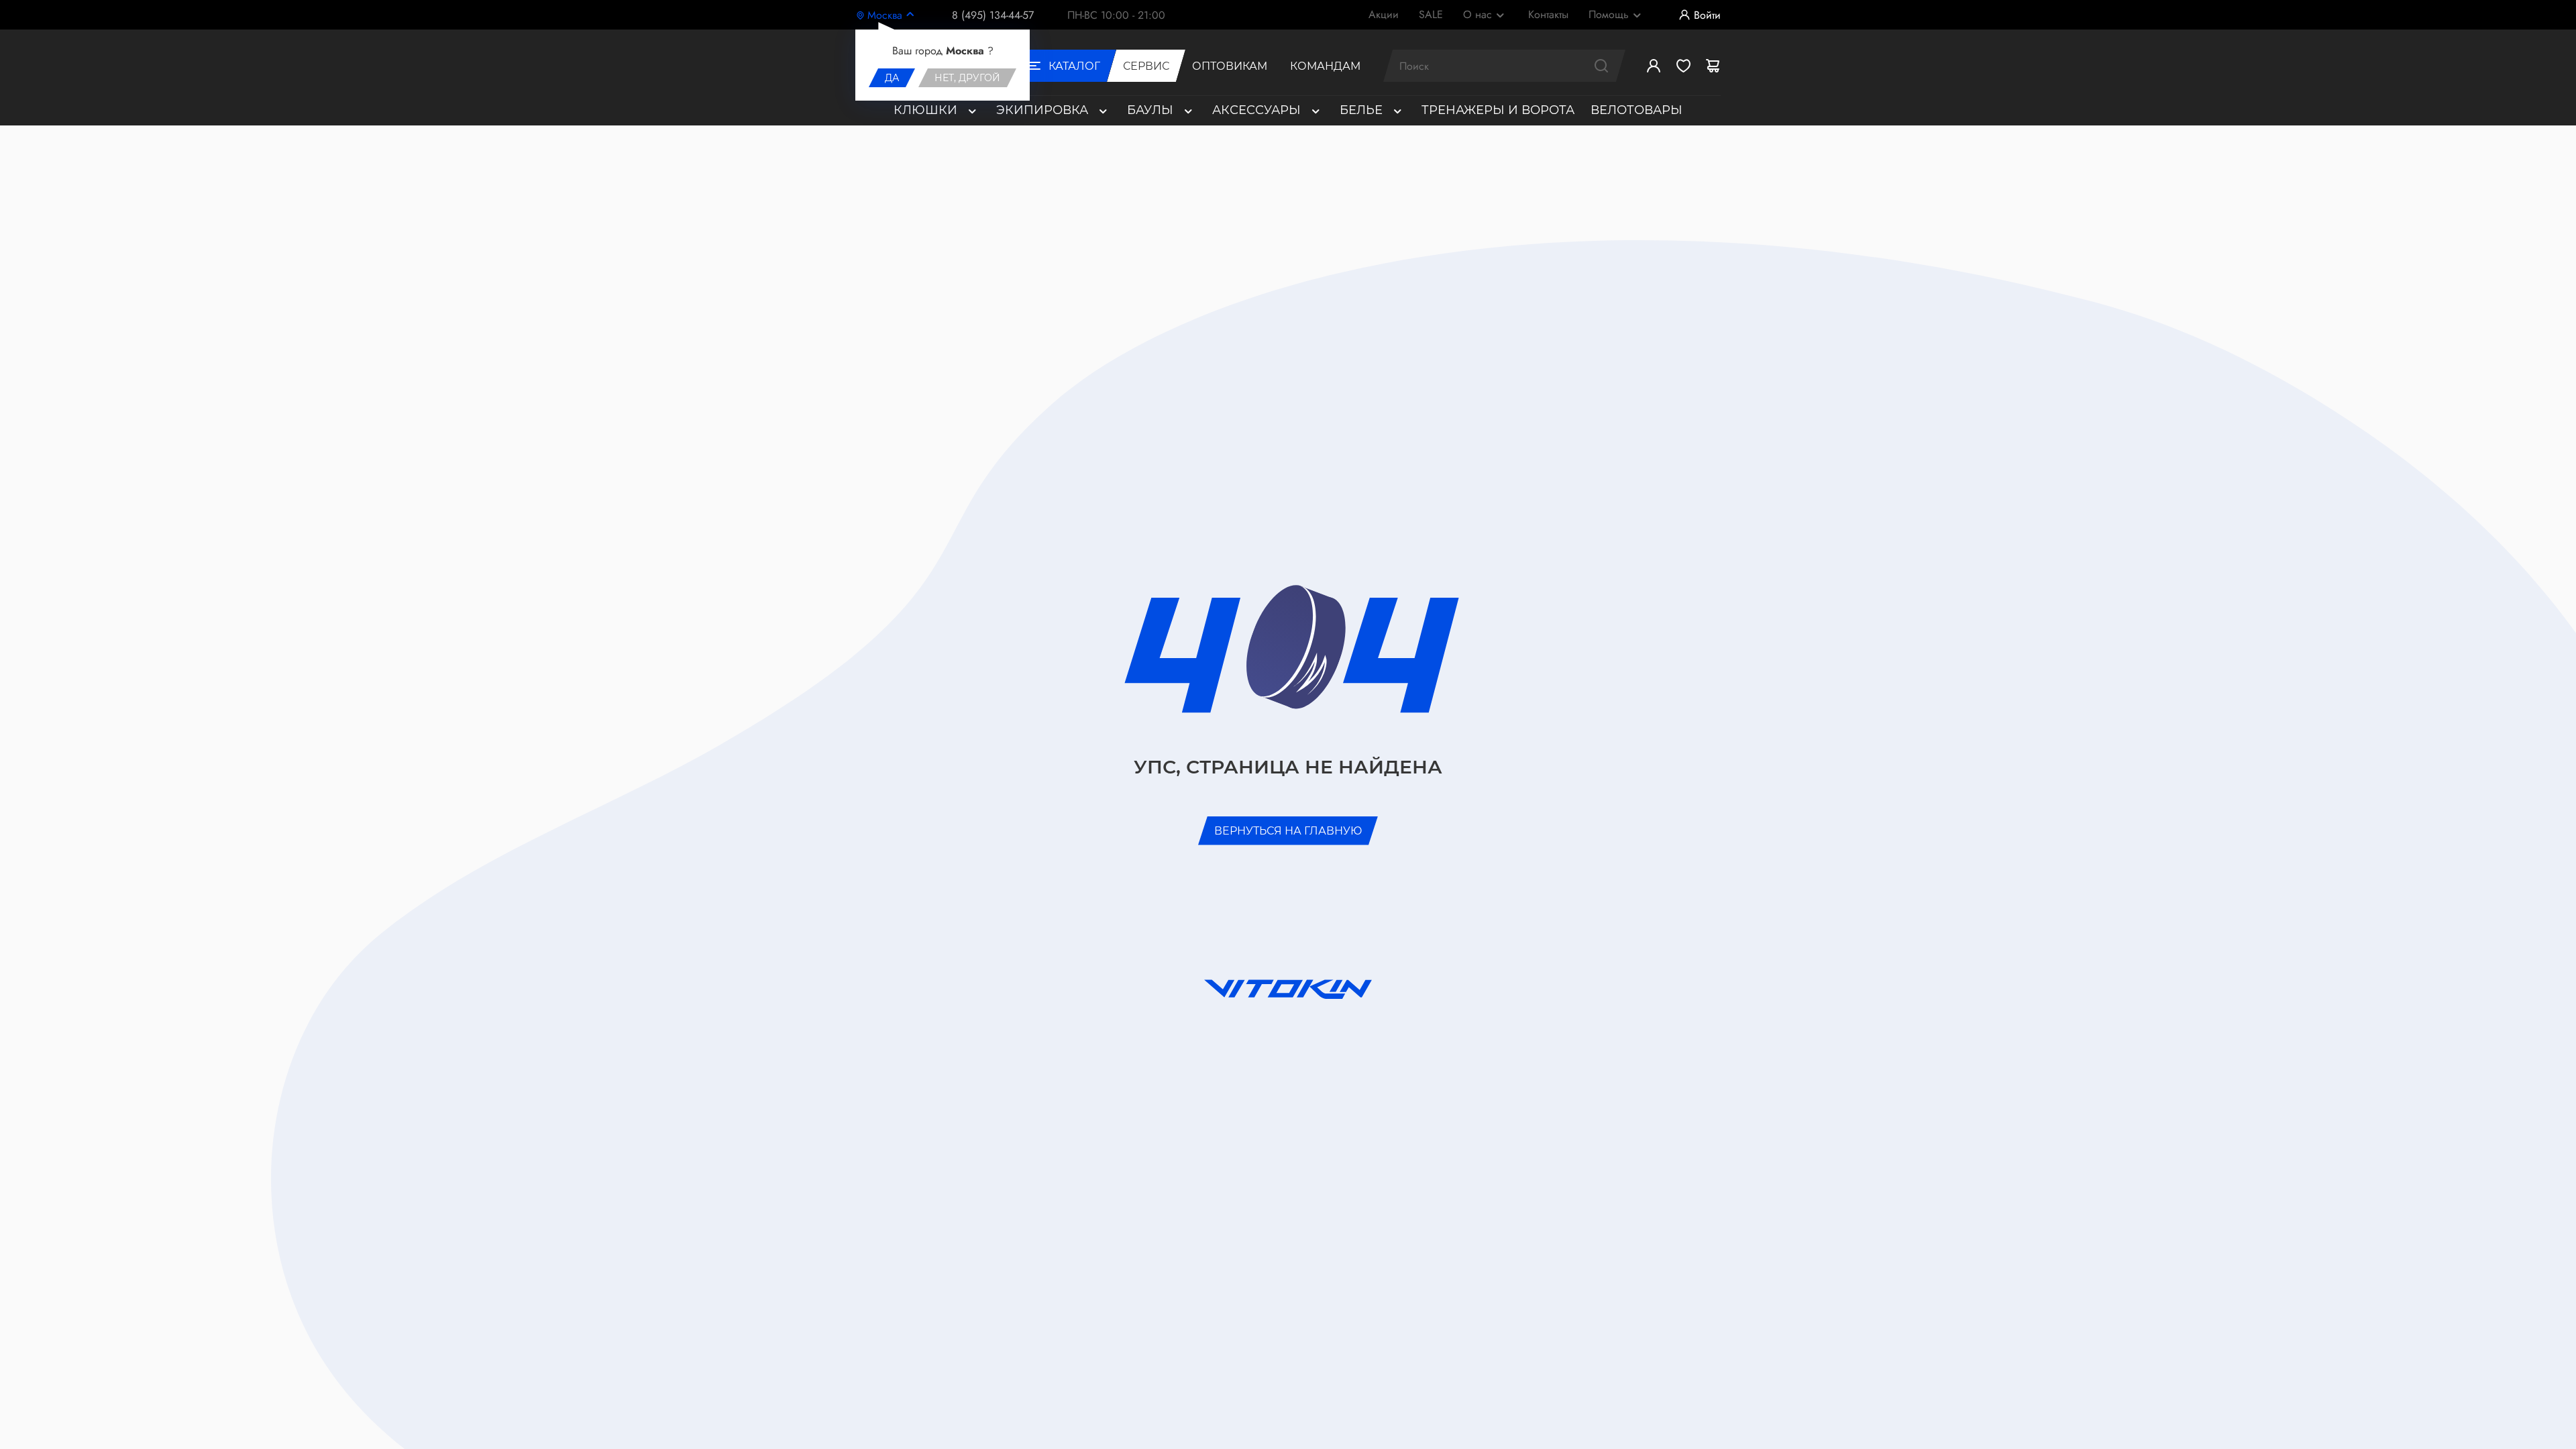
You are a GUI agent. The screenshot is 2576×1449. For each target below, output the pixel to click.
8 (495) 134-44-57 (993, 15)
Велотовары (1636, 110)
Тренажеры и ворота (1498, 110)
